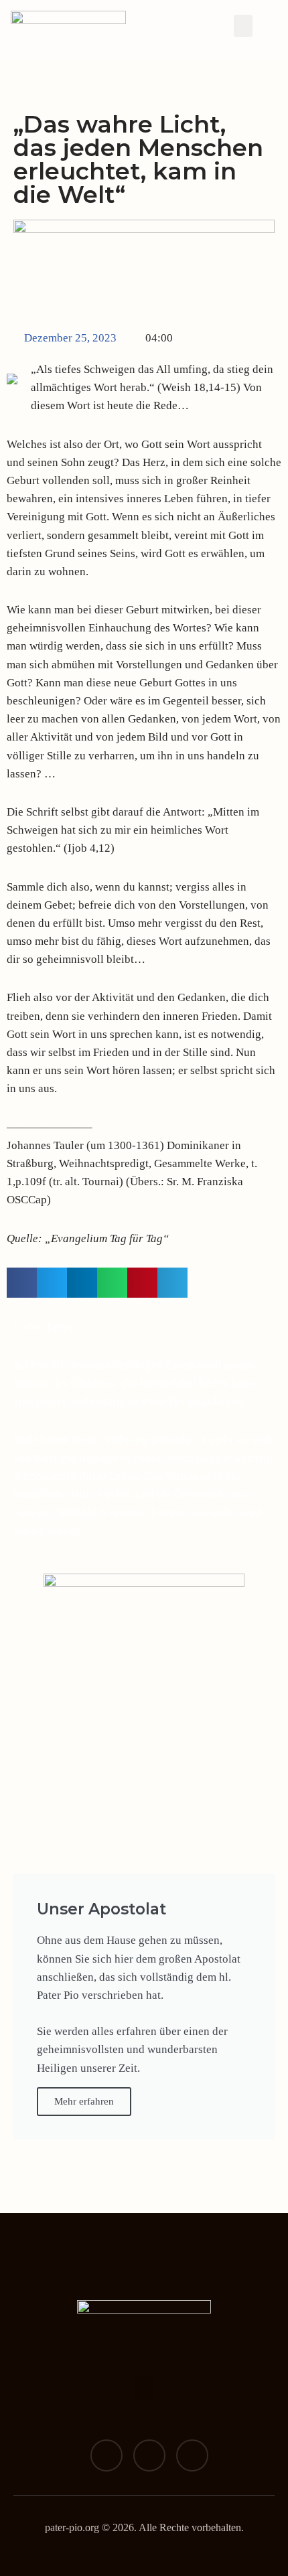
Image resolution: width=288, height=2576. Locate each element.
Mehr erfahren (84, 2101)
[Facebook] (106, 2455)
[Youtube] (192, 2455)
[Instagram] (149, 2455)
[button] (243, 26)
